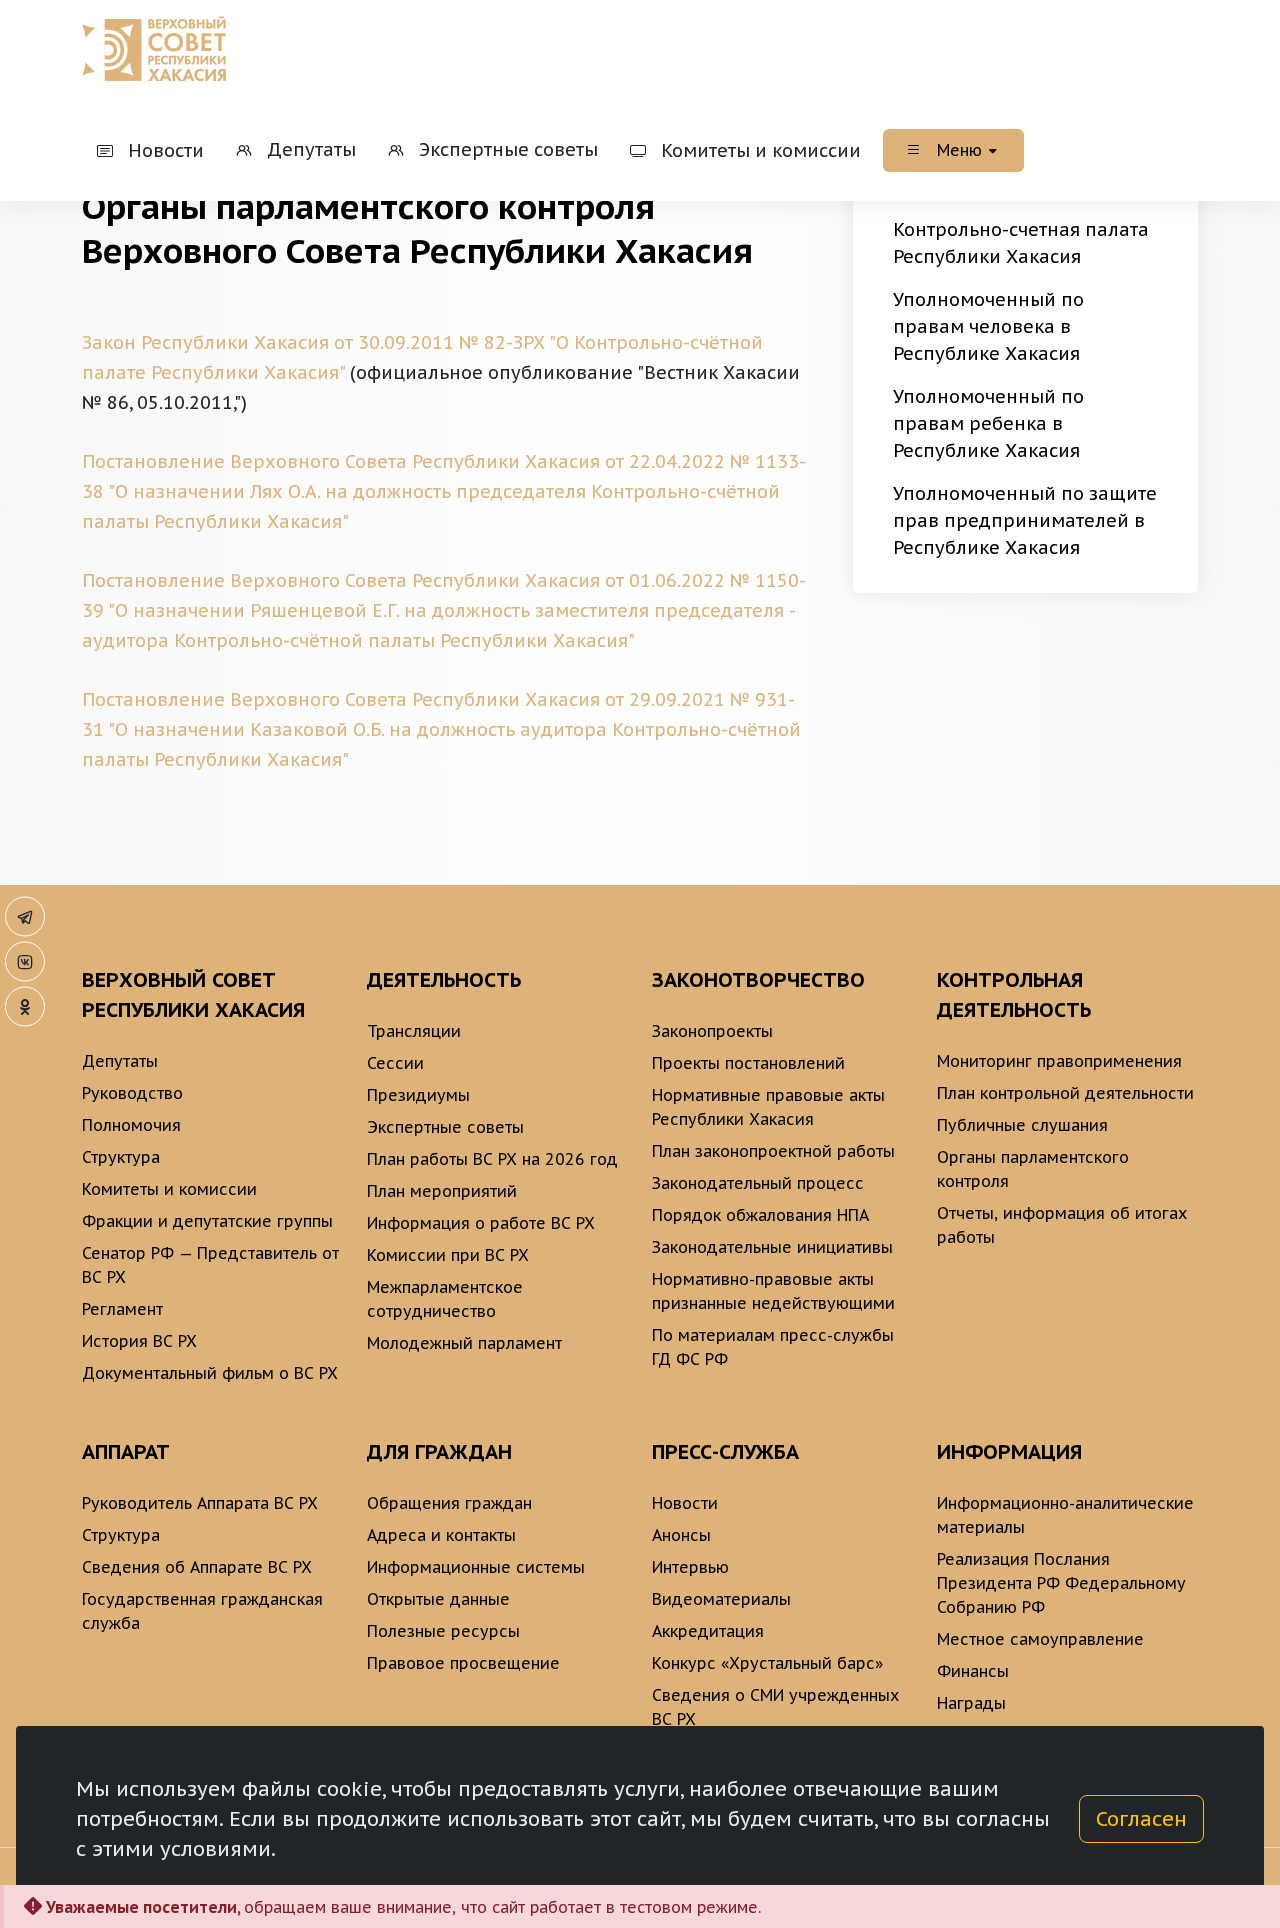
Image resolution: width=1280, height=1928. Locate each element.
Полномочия (131, 1125)
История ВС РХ (139, 1341)
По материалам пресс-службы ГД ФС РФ (773, 1347)
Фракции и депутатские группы (207, 1221)
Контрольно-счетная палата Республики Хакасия (1021, 243)
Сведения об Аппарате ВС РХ (197, 1567)
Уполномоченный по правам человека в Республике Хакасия (988, 326)
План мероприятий (442, 1191)
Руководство (132, 1093)
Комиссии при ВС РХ (448, 1255)
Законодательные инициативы (772, 1247)
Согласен (1141, 1819)
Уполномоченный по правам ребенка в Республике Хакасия (988, 423)
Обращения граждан (449, 1503)
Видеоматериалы (721, 1599)
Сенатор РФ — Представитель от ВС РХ (210, 1265)
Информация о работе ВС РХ (481, 1223)
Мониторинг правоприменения (1059, 1061)
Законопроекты (712, 1031)
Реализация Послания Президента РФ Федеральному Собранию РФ (1061, 1583)
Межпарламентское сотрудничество (445, 1299)
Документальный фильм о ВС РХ (210, 1373)
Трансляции (414, 1031)
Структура (121, 1157)
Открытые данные (438, 1599)
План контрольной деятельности (1065, 1093)
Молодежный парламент (464, 1343)
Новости (685, 1503)
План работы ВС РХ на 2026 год (492, 1159)
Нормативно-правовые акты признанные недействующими (773, 1291)
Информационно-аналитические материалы (1065, 1515)
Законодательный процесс (758, 1183)
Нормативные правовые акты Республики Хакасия (768, 1107)
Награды (971, 1703)
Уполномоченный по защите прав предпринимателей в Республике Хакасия (1025, 520)
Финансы (973, 1671)
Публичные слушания (1022, 1125)
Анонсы (681, 1535)
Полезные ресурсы (443, 1631)
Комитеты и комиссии (169, 1189)
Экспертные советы (445, 1127)
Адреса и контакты (441, 1535)
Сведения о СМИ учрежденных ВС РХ (775, 1707)
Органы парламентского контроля (1033, 1169)
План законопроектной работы (773, 1151)
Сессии (395, 1063)
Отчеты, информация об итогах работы (1062, 1225)
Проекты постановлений (748, 1063)
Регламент (122, 1309)
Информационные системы (476, 1567)
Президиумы (418, 1095)
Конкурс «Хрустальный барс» (767, 1663)
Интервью (690, 1567)
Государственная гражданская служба (202, 1611)
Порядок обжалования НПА (760, 1215)
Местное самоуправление (1040, 1639)
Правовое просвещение (463, 1663)
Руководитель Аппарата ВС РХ (200, 1503)
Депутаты (120, 1061)
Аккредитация (708, 1631)
